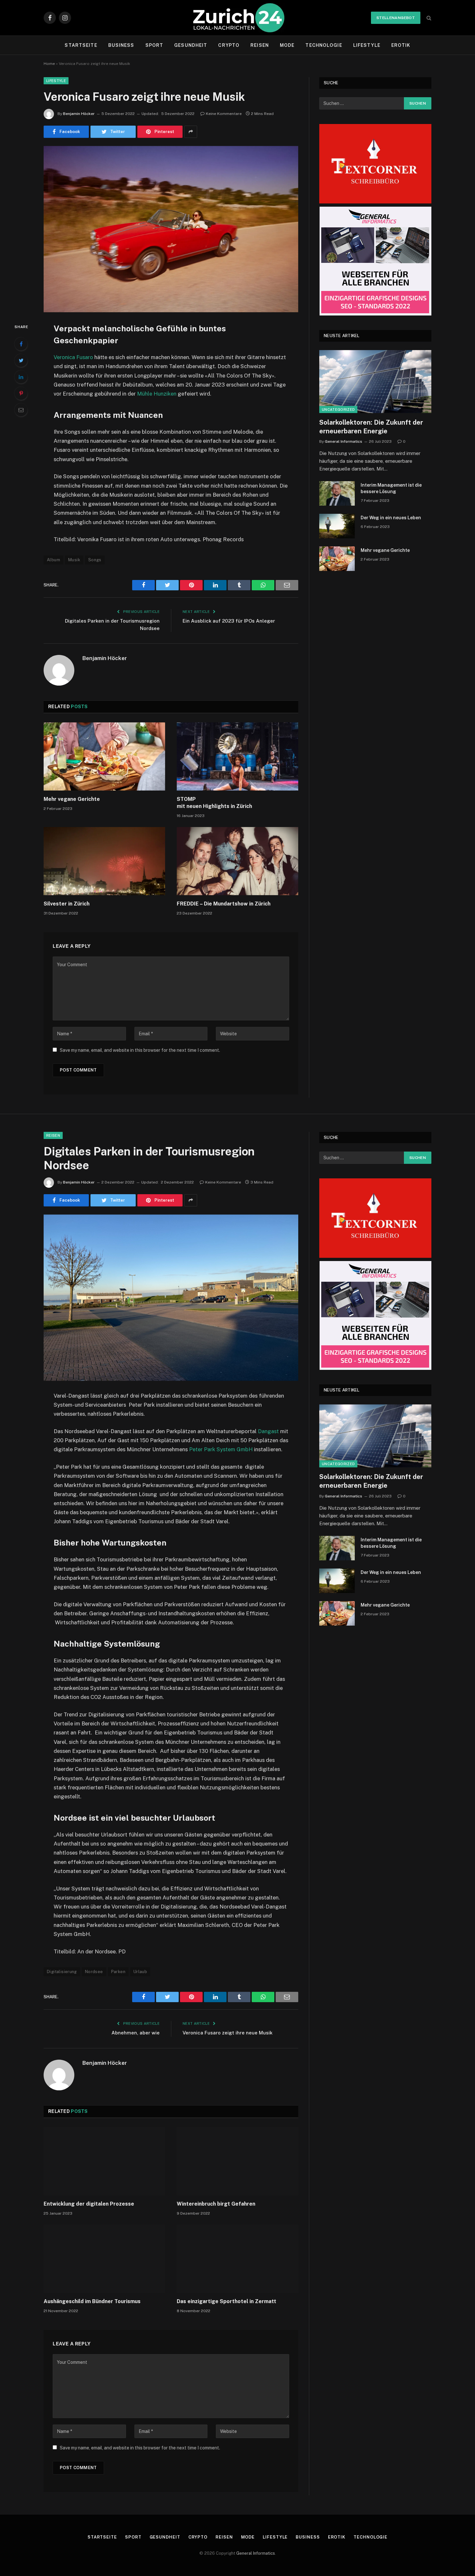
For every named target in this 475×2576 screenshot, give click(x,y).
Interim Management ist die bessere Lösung (391, 488)
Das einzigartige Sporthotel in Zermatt (227, 2301)
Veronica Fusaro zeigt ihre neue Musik (227, 2033)
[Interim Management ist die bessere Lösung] (337, 493)
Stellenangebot (396, 18)
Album (53, 560)
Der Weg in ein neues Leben (391, 518)
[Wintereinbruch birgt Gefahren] (238, 2161)
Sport (154, 45)
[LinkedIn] (21, 377)
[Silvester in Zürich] (104, 861)
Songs (95, 560)
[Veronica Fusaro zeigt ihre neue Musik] (171, 229)
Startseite (81, 45)
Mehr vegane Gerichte (72, 799)
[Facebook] (21, 344)
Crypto (229, 45)
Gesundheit (191, 45)
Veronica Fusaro (73, 357)
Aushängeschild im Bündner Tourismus (92, 2301)
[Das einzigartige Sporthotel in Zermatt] (238, 2259)
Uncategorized (338, 409)
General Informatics (343, 441)
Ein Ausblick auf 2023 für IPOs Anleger (229, 621)
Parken (118, 1972)
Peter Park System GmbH (221, 1449)
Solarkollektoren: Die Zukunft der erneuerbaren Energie (371, 427)
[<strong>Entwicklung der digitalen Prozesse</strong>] (104, 2161)
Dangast (268, 1431)
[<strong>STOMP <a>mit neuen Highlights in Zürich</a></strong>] (238, 757)
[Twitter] (21, 360)
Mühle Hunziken (157, 394)
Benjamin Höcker (79, 114)
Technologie (324, 45)
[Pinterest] (21, 393)
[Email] (21, 410)
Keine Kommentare (224, 114)
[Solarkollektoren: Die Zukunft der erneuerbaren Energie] (375, 382)
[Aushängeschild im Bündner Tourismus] (104, 2259)
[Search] (428, 18)
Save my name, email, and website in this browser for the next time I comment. (140, 1050)
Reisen (260, 45)
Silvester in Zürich (67, 904)
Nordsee (94, 1972)
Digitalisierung (62, 1972)
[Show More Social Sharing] (191, 132)
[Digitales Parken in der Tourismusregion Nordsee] (171, 1298)
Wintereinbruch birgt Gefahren (216, 2204)
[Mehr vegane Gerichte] (104, 757)
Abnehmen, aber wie (136, 2033)
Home (49, 64)
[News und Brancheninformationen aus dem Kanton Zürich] (238, 18)
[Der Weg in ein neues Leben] (337, 526)
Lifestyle (367, 45)
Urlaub (140, 1972)
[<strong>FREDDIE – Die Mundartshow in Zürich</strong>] (238, 861)
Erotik (401, 45)
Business (121, 45)
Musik (74, 560)
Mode (287, 45)
